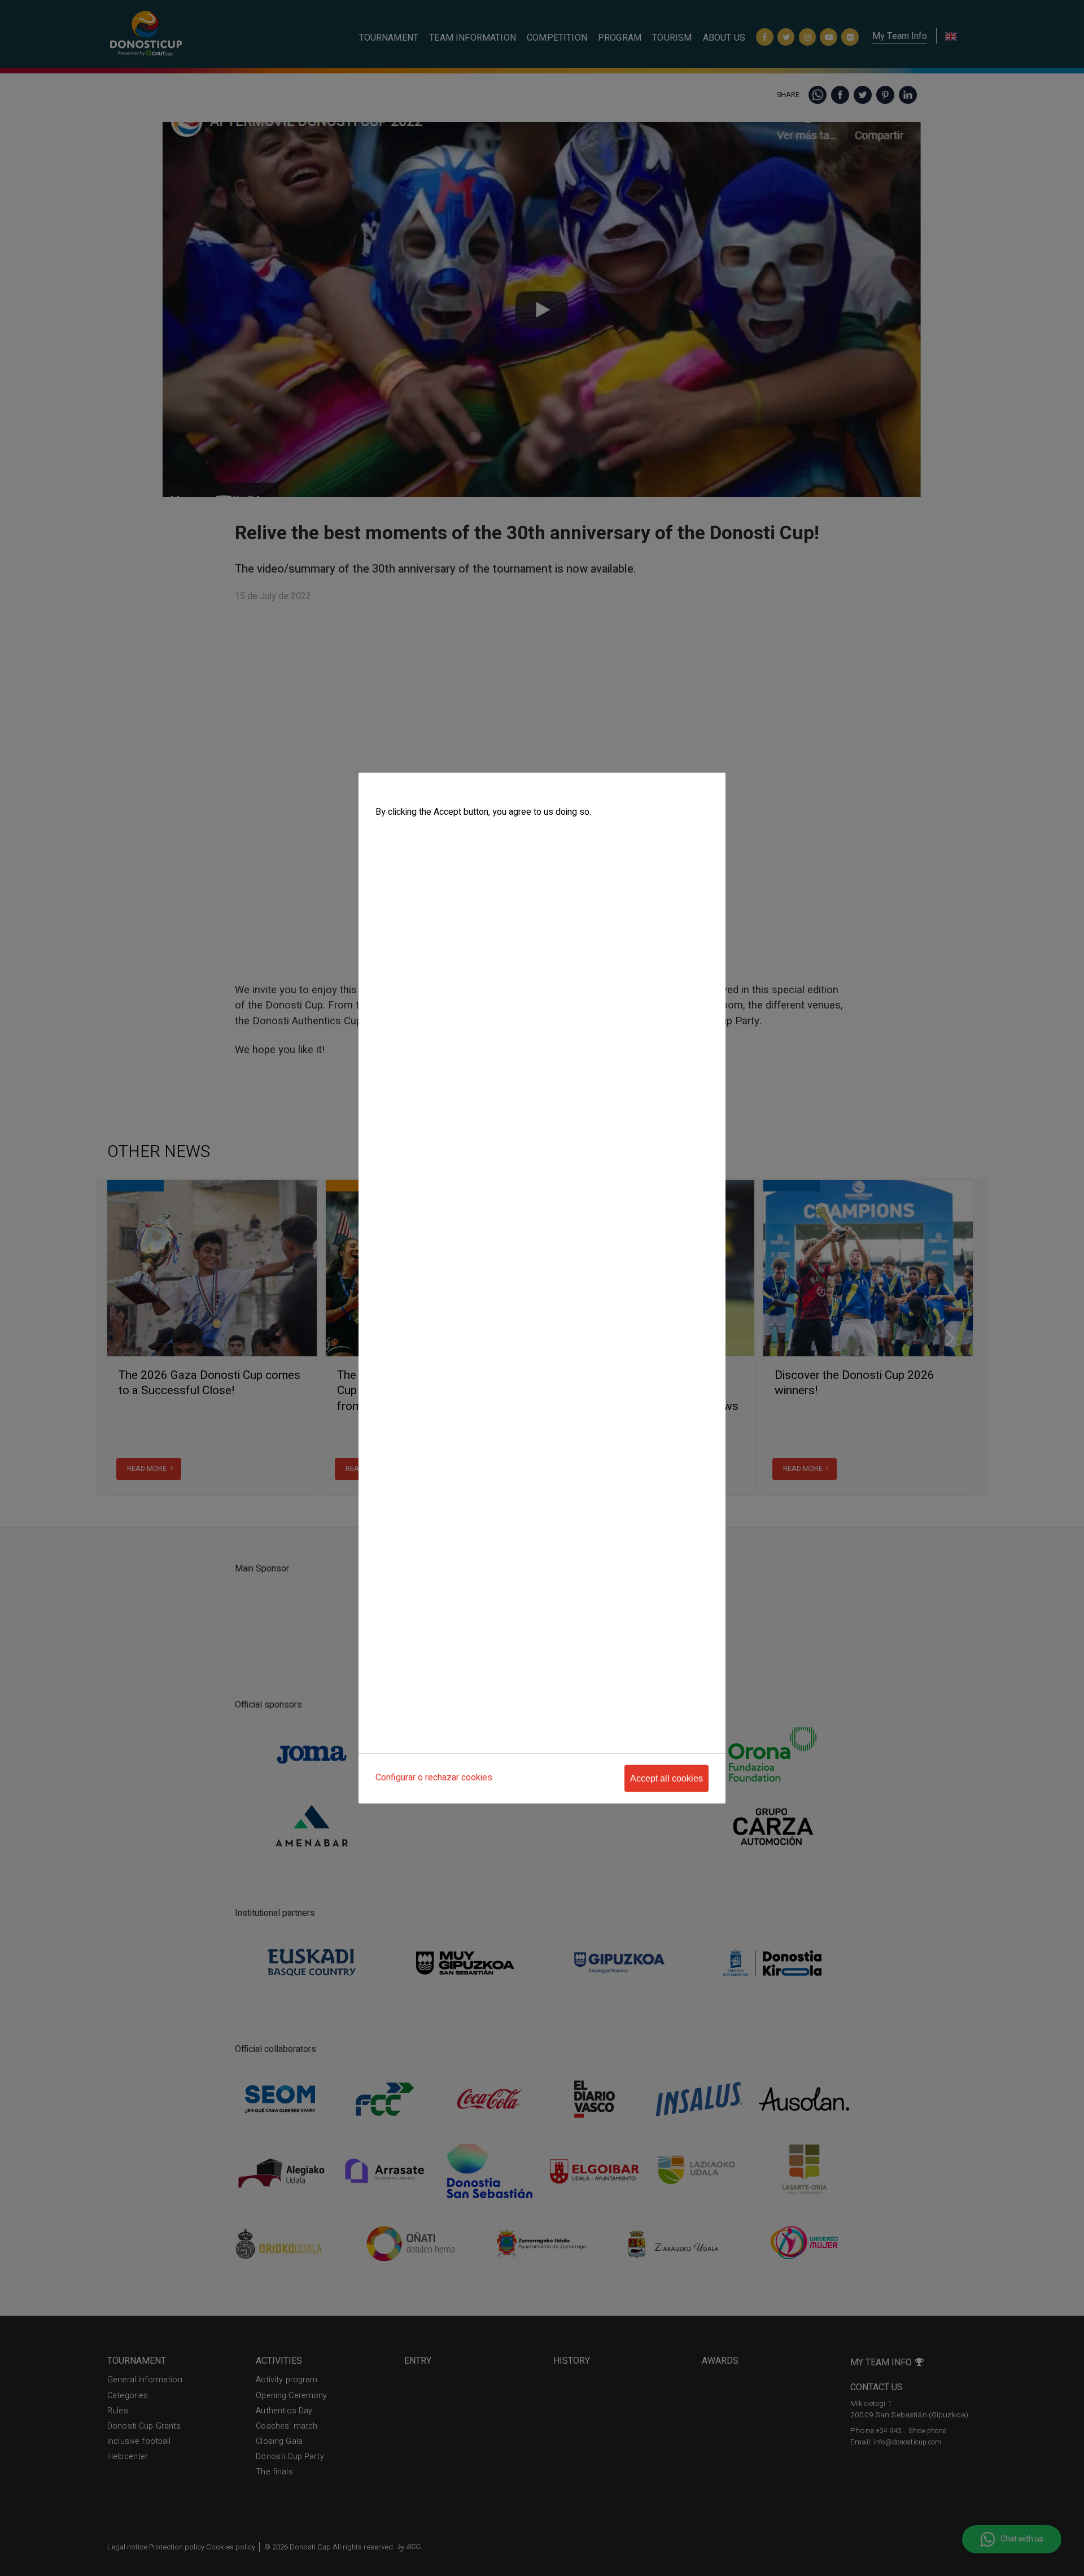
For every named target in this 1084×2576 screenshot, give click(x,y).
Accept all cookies (666, 1778)
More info (391, 835)
